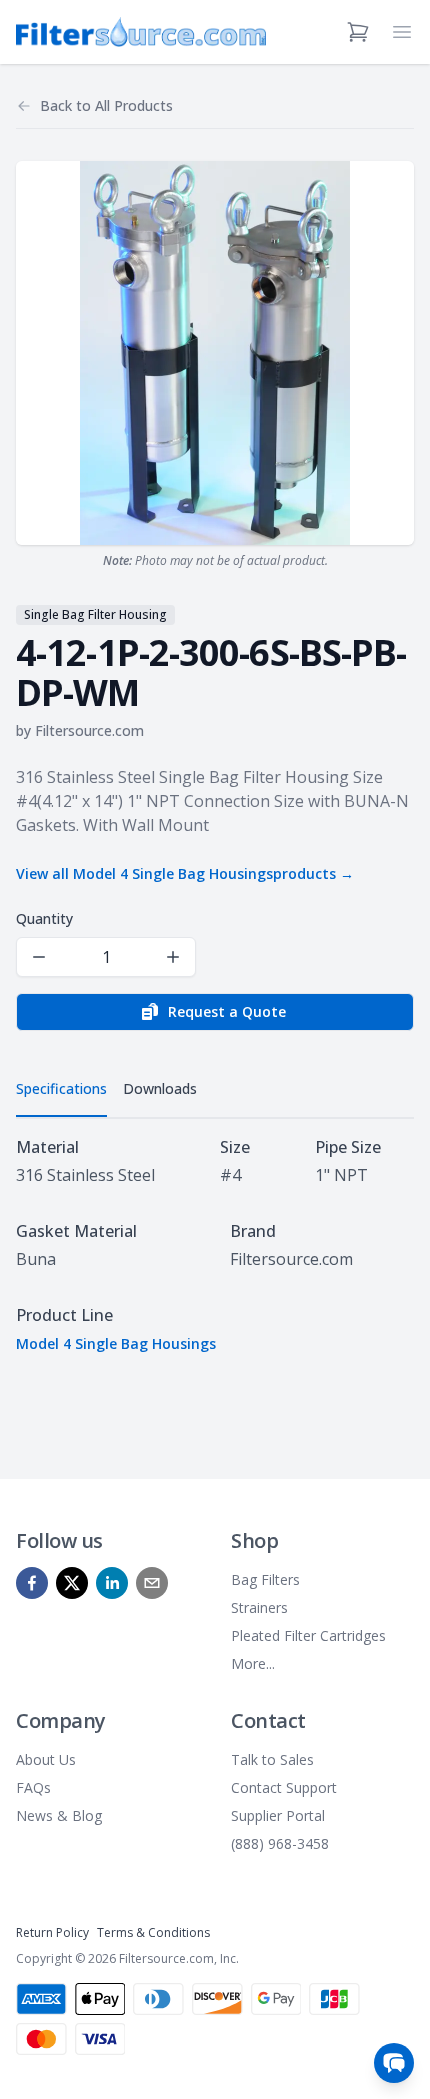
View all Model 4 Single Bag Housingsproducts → (185, 873)
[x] (72, 1583)
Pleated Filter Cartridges (308, 1635)
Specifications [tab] (61, 1088)
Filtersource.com (89, 730)
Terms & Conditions (153, 1932)
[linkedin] (112, 1583)
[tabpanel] (215, 1245)
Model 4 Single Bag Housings (116, 1343)
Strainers (259, 1607)
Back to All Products (106, 105)
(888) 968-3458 (280, 1843)
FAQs (33, 1787)
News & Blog (59, 1815)
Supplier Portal (278, 1815)
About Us (46, 1759)
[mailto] (152, 1583)
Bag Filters (265, 1579)
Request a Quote (227, 1011)
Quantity (44, 918)
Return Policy (52, 1932)
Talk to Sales (272, 1759)
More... (253, 1663)
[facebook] (32, 1583)
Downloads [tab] (160, 1088)
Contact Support (284, 1787)
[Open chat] (394, 2063)
